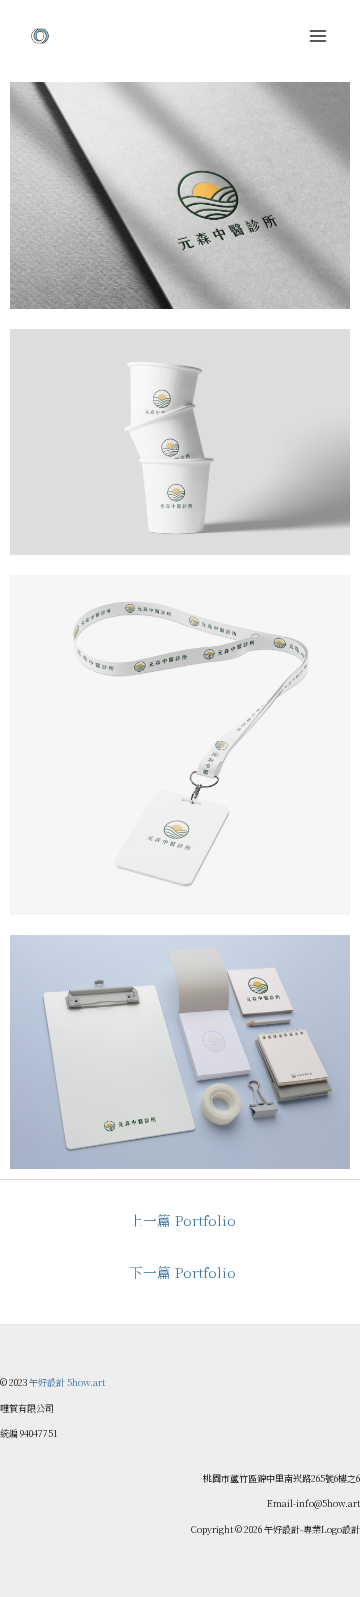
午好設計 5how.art (67, 1382)
